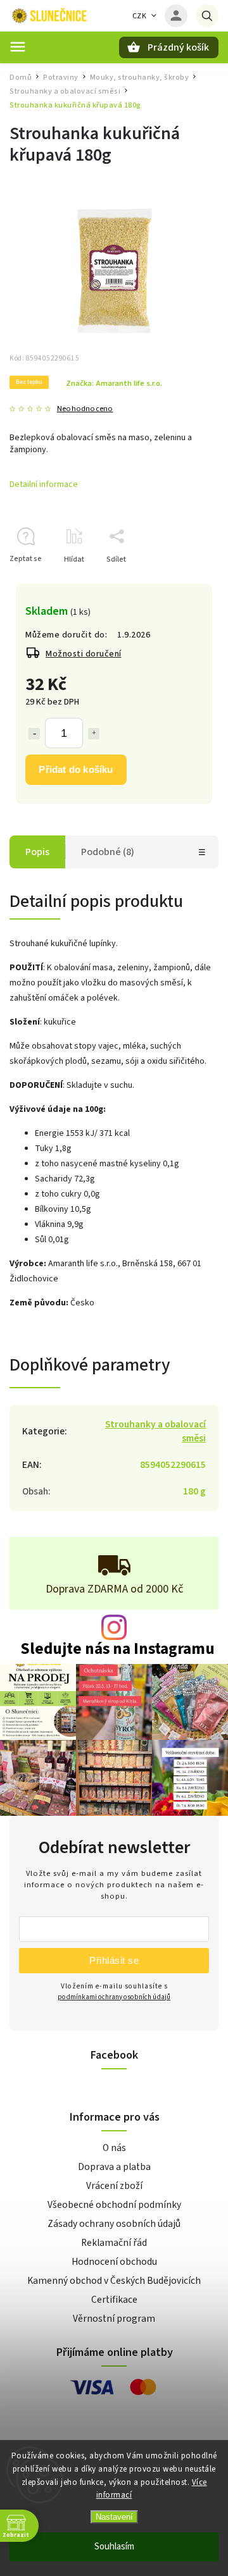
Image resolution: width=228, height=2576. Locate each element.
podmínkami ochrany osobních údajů (114, 1997)
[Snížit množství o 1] (34, 734)
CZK (140, 16)
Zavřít (180, 582)
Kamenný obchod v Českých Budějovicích (114, 2281)
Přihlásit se (114, 1960)
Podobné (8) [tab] (108, 852)
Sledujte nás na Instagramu (117, 1649)
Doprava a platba (114, 2167)
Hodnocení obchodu (114, 2262)
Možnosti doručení (84, 654)
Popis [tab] (37, 852)
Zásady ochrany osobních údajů (114, 2224)
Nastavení (114, 2517)
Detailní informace (44, 484)
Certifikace (114, 2300)
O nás (114, 2148)
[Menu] (18, 47)
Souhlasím (114, 2547)
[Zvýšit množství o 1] (94, 734)
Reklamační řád (114, 2243)
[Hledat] (207, 16)
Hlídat (74, 559)
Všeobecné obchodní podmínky (114, 2205)
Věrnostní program (114, 2319)
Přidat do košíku (76, 769)
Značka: (114, 383)
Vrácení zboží (114, 2186)
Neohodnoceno (85, 409)
